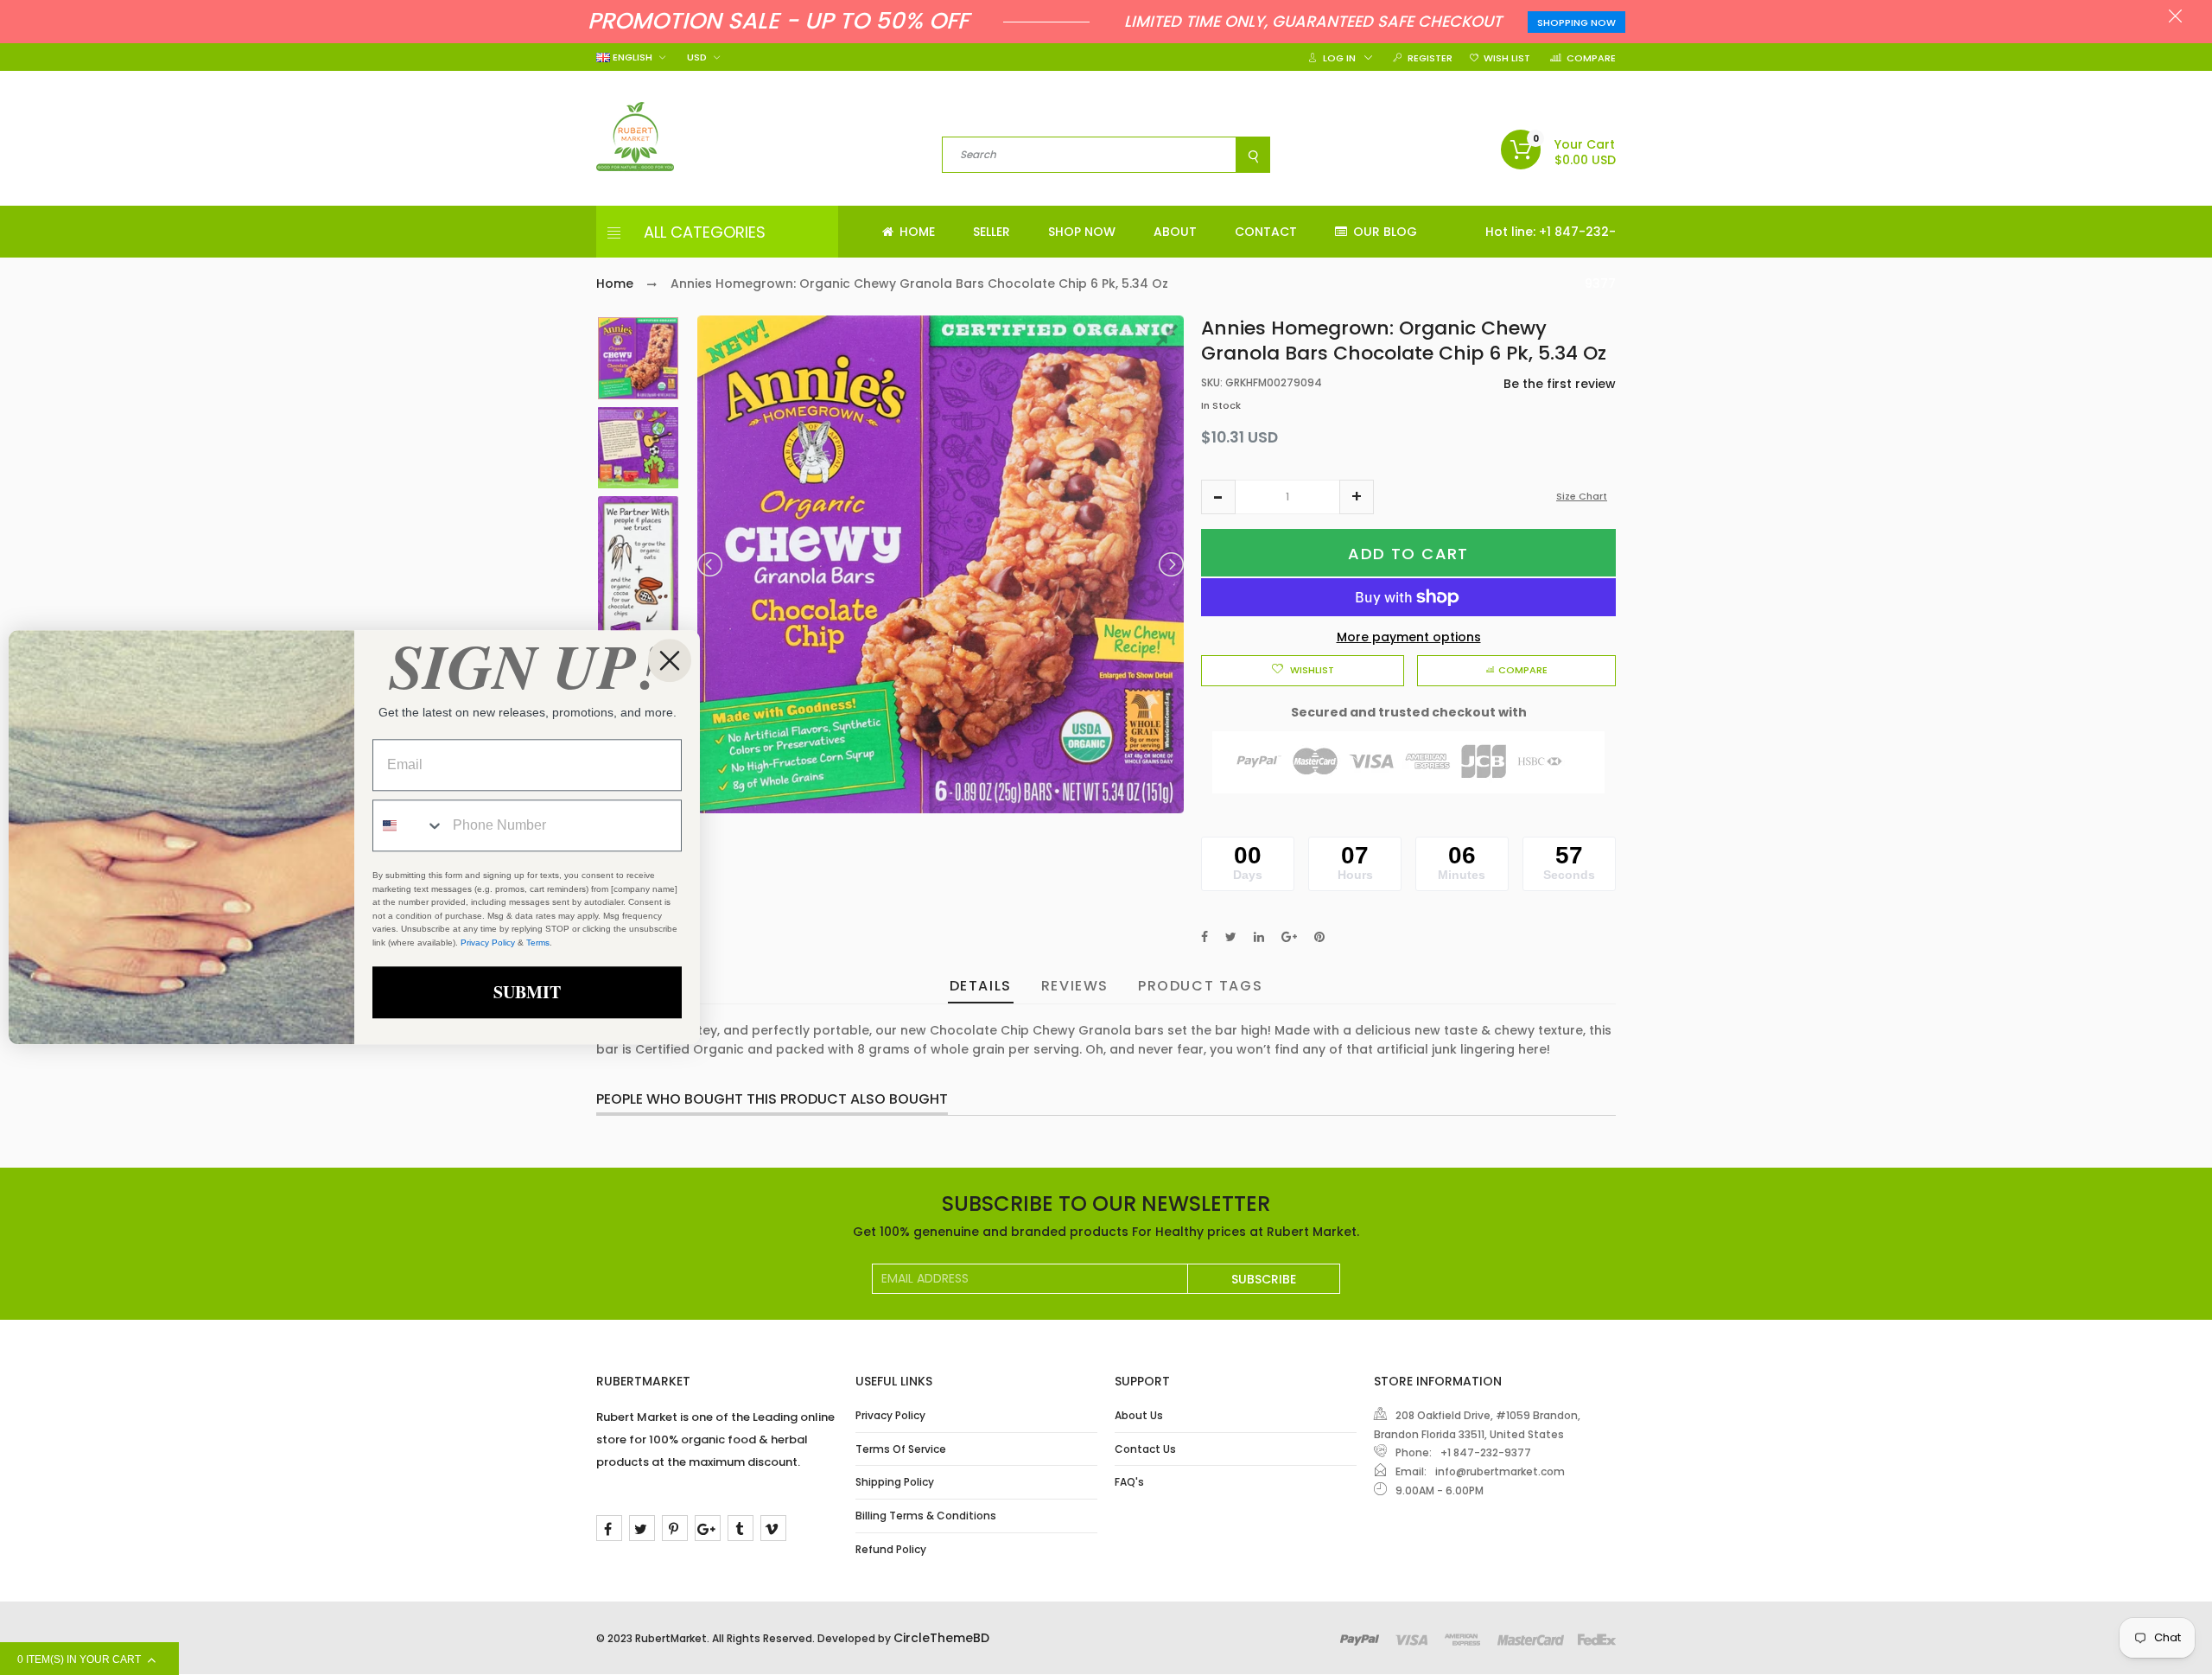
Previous (711, 564)
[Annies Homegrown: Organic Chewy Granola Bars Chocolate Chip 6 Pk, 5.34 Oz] (638, 358)
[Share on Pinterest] (1319, 937)
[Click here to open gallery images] (1170, 338)
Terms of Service (901, 1449)
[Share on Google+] (1289, 937)
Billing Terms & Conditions (926, 1516)
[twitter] (642, 1528)
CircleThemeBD (941, 1638)
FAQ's (1129, 1482)
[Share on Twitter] (1231, 937)
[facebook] (609, 1528)
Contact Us (1145, 1449)
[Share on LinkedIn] (1259, 937)
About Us (1139, 1415)
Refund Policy (891, 1549)
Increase (1357, 497)
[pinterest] (675, 1528)
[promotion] (2175, 18)
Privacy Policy (890, 1415)
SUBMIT (527, 993)
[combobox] (409, 826)
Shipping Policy (895, 1482)
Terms (538, 943)
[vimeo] (773, 1528)
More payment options (1409, 637)
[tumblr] (741, 1528)
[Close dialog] (670, 660)
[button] (1218, 497)
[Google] (708, 1528)
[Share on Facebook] (1205, 937)
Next (1170, 564)
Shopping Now (1576, 22)
